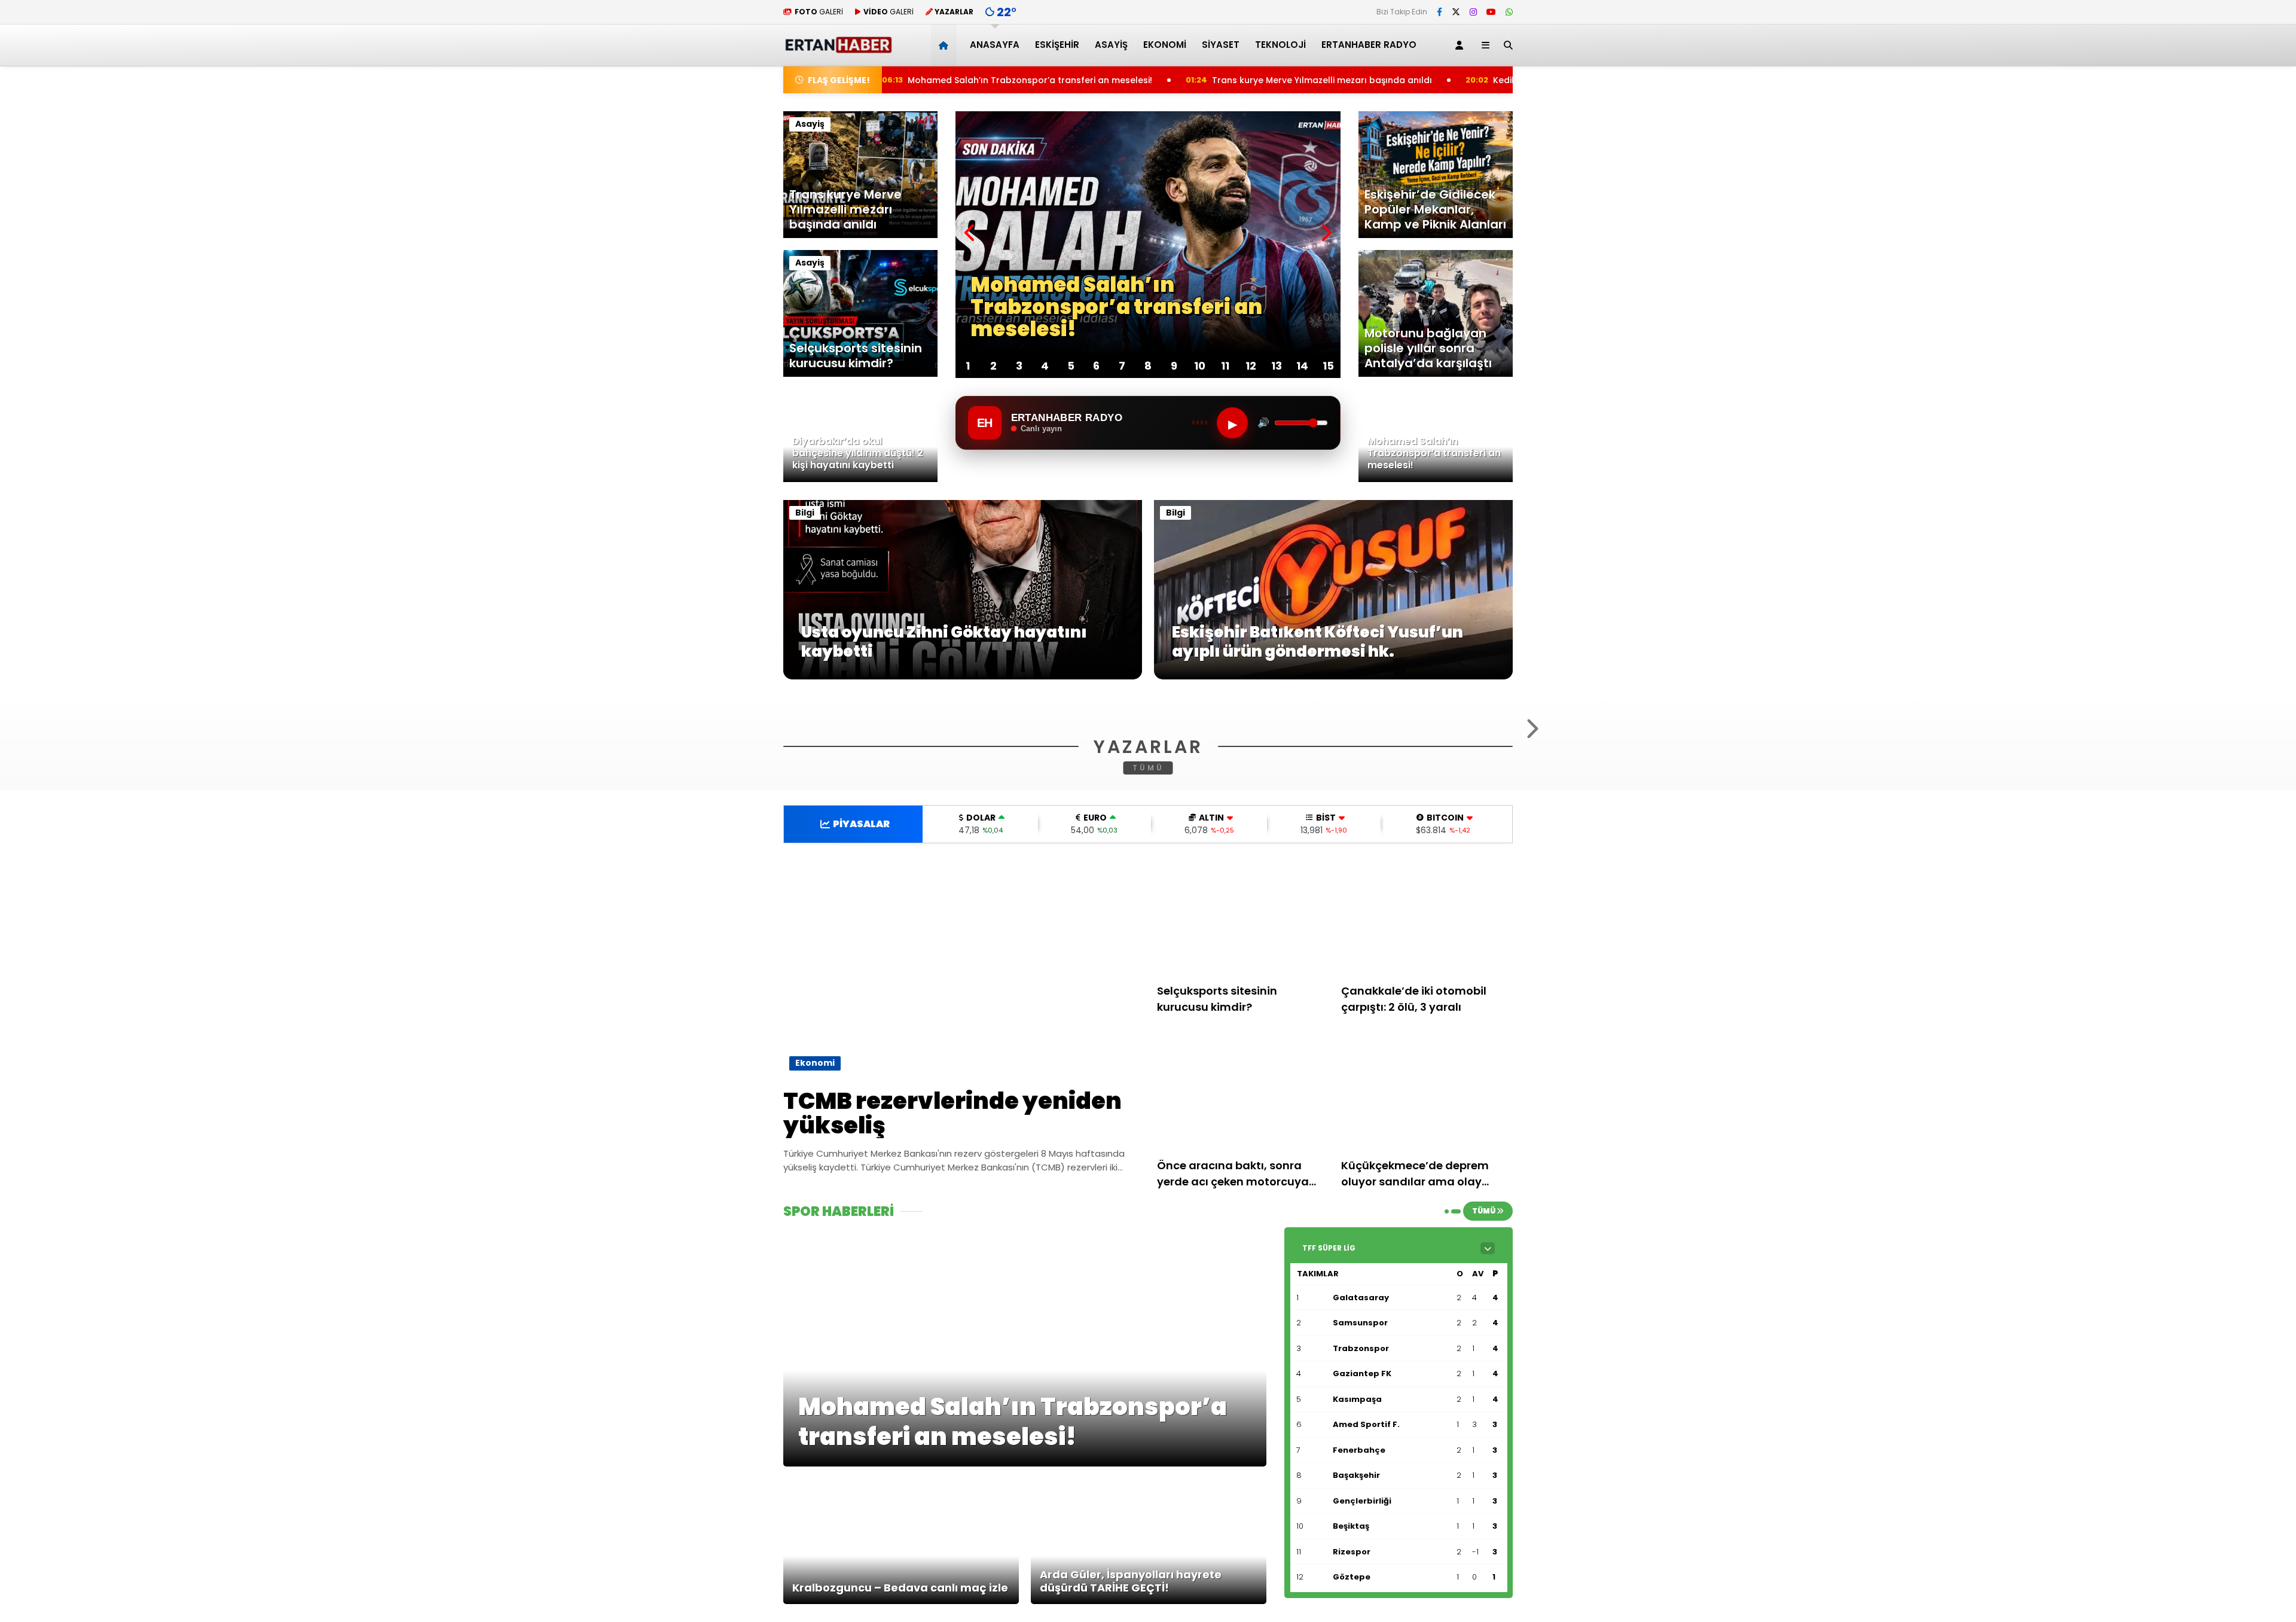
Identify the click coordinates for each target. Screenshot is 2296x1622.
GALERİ (819, 12)
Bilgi (805, 513)
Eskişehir (1057, 45)
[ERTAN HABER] (838, 48)
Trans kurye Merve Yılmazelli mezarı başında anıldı (1171, 80)
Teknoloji (1280, 45)
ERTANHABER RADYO (1369, 45)
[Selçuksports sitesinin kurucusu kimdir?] (1243, 1063)
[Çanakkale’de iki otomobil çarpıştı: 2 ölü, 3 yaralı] (1427, 1063)
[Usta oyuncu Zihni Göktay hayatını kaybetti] (963, 676)
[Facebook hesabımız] (1439, 12)
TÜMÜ (1148, 913)
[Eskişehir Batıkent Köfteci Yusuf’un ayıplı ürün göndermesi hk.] (1333, 676)
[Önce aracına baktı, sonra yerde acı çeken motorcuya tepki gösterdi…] (1243, 1237)
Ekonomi (1165, 45)
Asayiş (1111, 45)
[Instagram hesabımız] (1473, 12)
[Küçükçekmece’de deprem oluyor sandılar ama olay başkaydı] (1427, 1237)
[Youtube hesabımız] (1491, 12)
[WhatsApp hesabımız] (1509, 12)
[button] (946, 45)
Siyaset (1221, 45)
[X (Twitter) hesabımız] (1456, 12)
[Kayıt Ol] (1461, 45)
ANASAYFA (995, 45)
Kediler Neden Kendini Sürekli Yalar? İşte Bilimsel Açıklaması (1475, 80)
